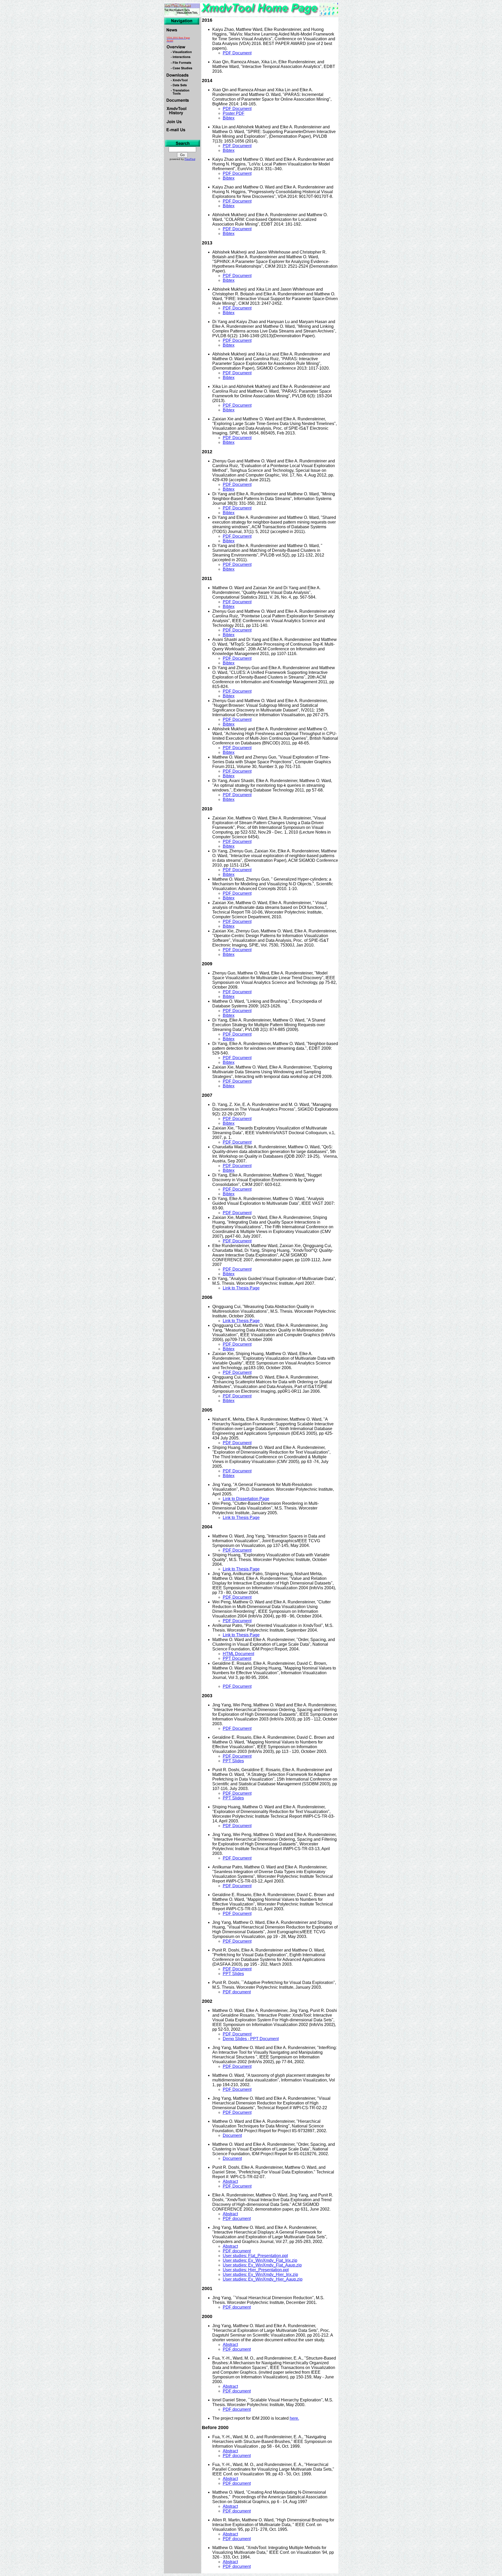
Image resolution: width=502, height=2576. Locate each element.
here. (294, 2418)
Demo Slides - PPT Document (251, 2039)
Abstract (230, 2181)
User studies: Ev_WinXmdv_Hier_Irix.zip (260, 2274)
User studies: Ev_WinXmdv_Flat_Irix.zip (260, 2260)
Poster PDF (234, 113)
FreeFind (190, 159)
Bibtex (229, 118)
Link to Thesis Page (241, 1288)
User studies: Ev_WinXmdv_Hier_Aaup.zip (263, 2279)
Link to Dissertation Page (246, 1499)
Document (232, 2135)
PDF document (237, 1992)
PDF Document (237, 53)
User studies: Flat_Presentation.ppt (255, 2256)
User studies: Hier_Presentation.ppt (256, 2270)
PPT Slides (233, 1761)
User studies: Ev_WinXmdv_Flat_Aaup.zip (262, 2265)
